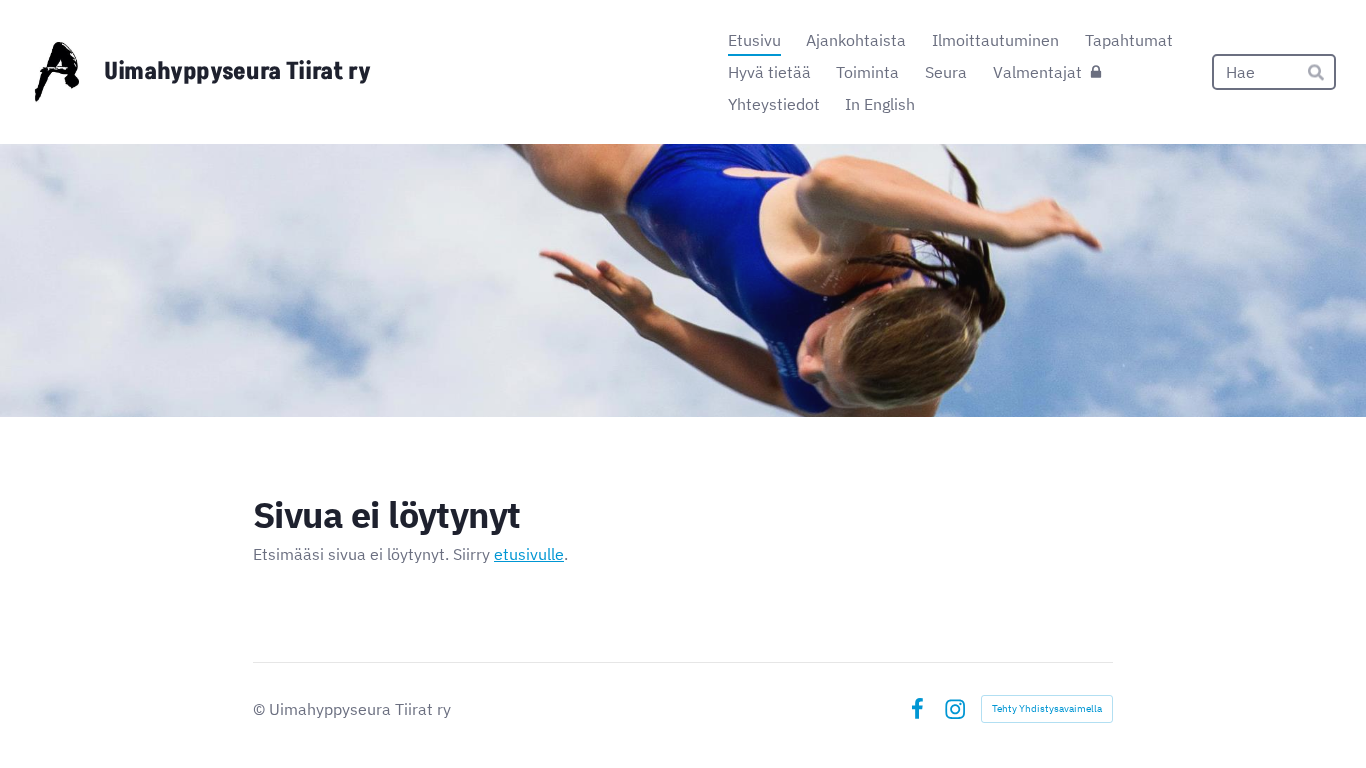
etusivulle (529, 554)
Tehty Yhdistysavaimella (1047, 708)
